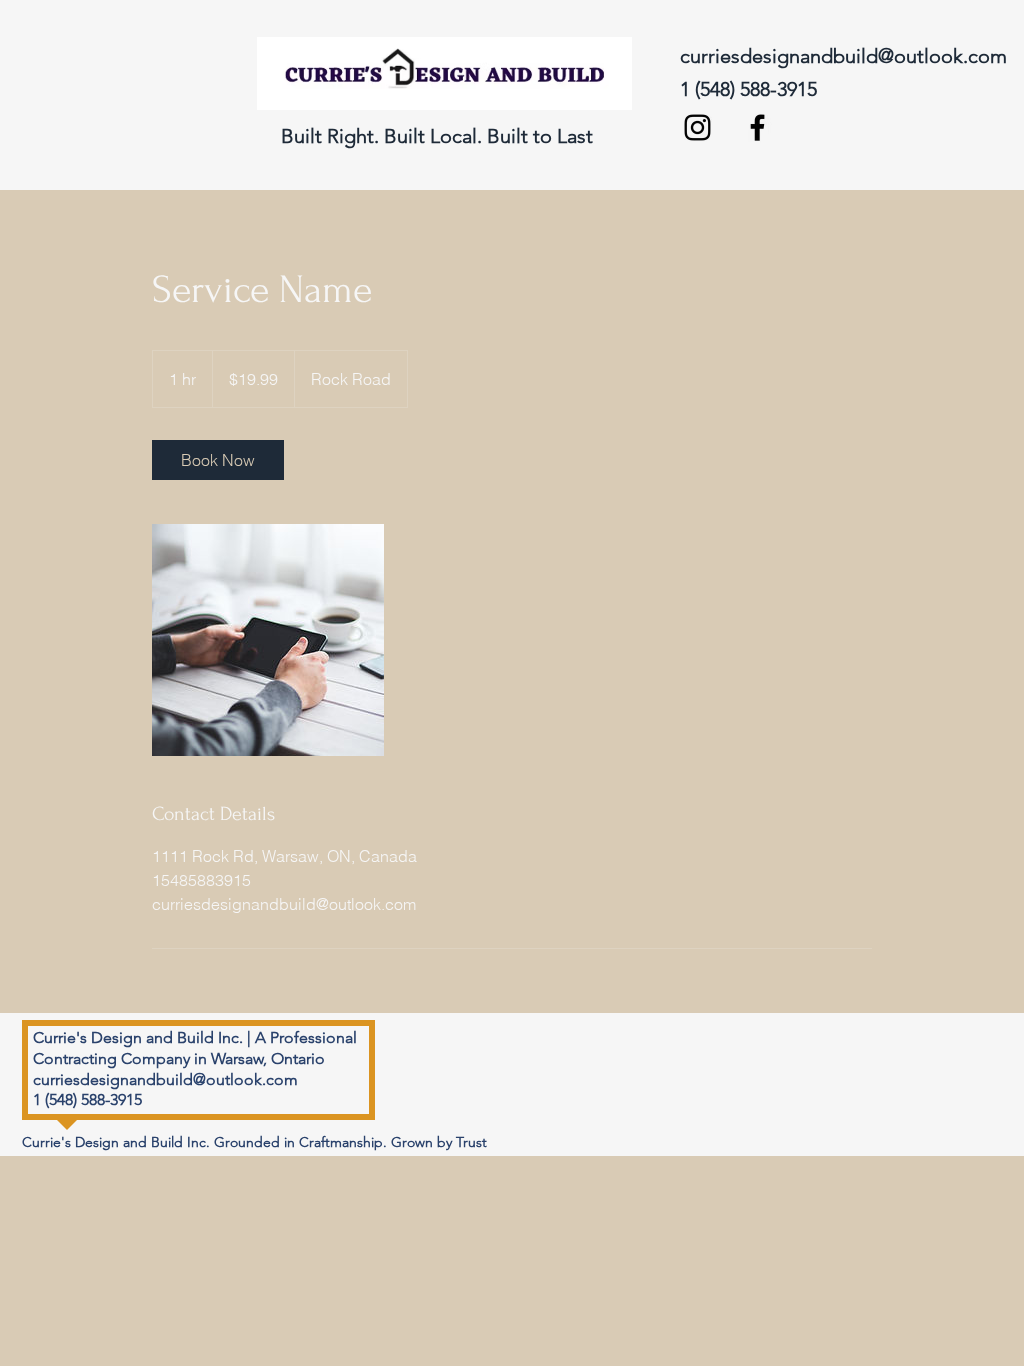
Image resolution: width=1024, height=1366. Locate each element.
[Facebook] (757, 127)
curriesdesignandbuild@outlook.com (843, 56)
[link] (218, 460)
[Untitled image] (268, 640)
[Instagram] (697, 127)
